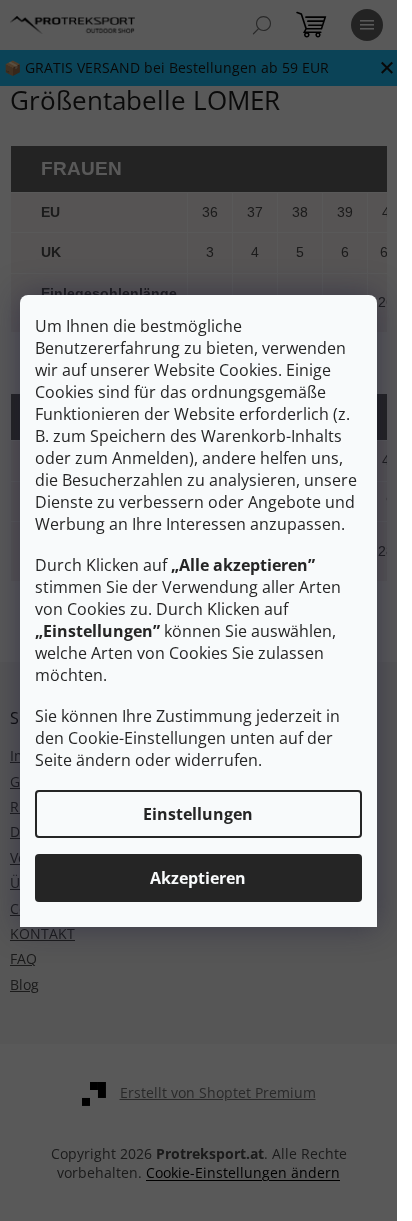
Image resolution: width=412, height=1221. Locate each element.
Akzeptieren (198, 878)
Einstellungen (198, 814)
